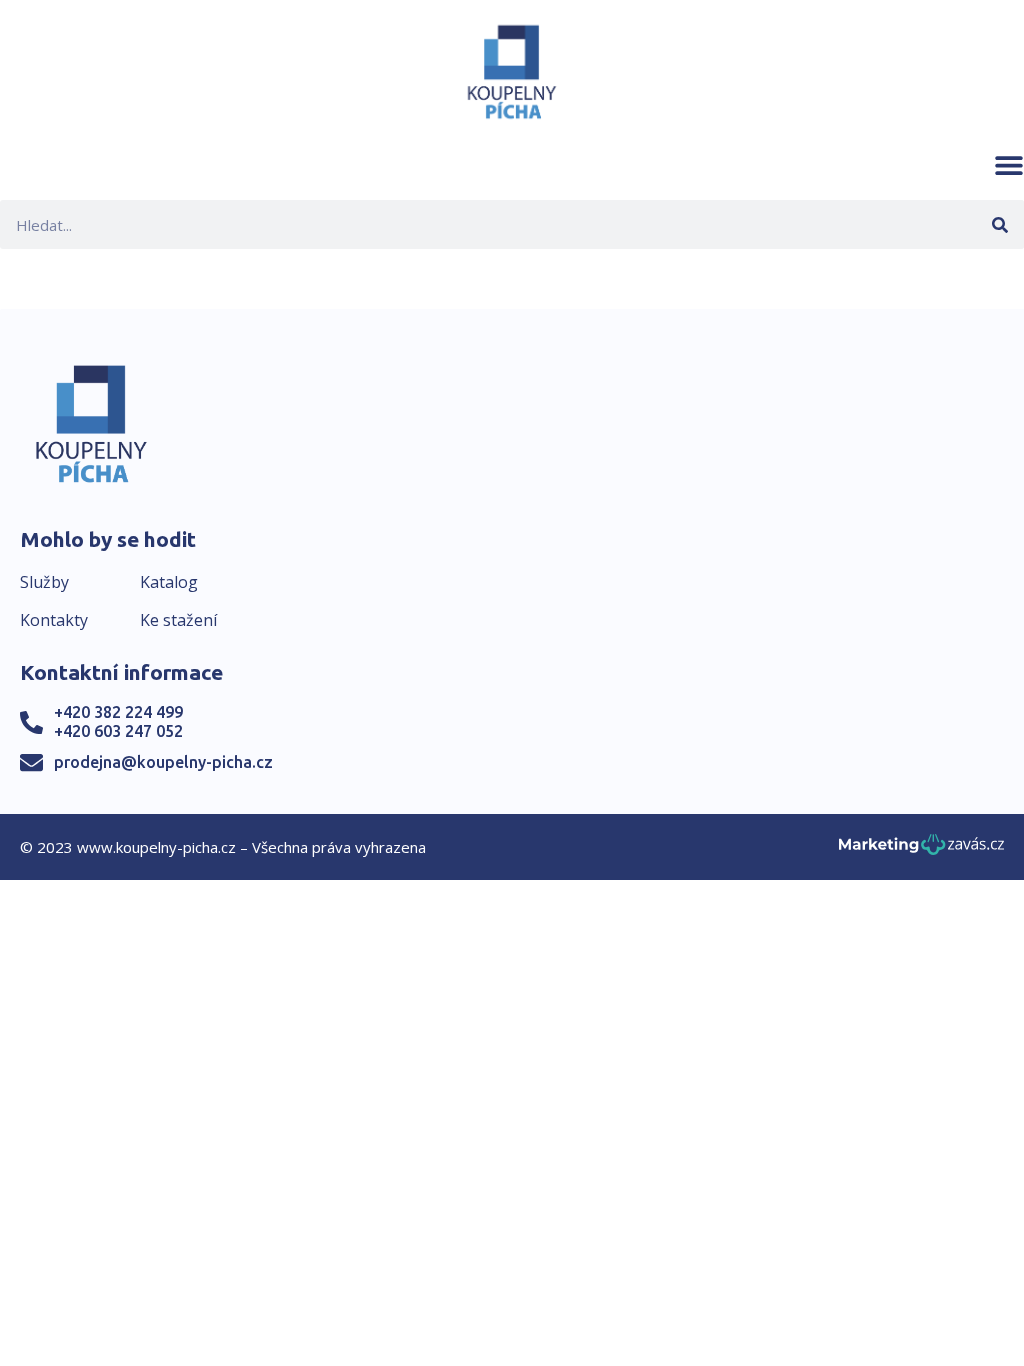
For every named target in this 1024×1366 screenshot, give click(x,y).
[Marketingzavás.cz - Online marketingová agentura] (921, 850)
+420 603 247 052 (118, 731)
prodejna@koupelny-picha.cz (163, 762)
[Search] (999, 224)
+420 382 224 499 (118, 712)
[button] (1009, 165)
